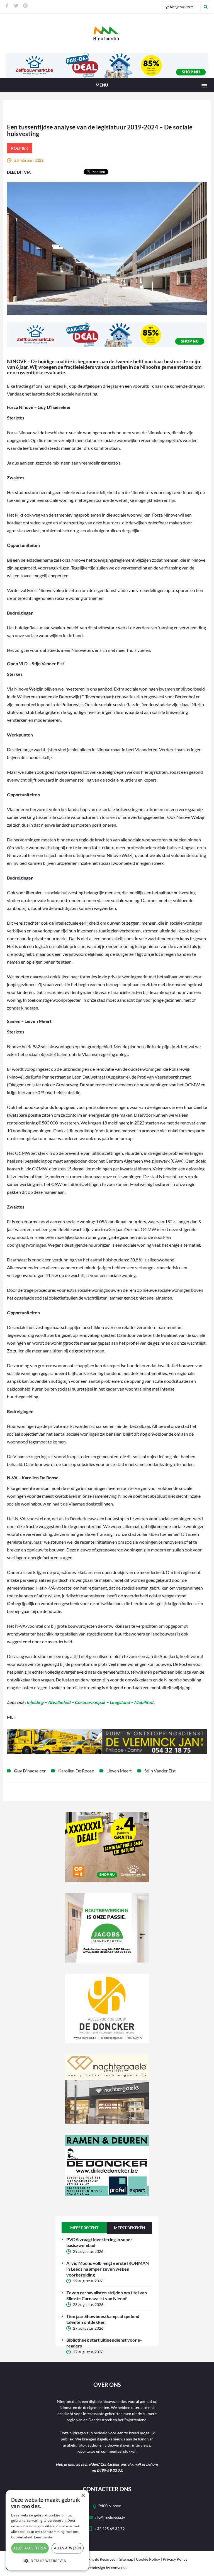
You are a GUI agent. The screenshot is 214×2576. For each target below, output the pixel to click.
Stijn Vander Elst (160, 1771)
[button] (47, 2561)
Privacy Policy (175, 2559)
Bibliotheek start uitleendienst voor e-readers (104, 2343)
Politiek (20, 148)
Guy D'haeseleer (30, 1771)
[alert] (47, 2530)
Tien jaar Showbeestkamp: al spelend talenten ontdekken (103, 2319)
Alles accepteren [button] (30, 2548)
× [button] (83, 2496)
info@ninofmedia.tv (110, 2517)
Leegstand (120, 1702)
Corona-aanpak (90, 1702)
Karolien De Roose (76, 1771)
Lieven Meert (119, 1771)
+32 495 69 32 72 (110, 2529)
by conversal (107, 2568)
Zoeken (206, 7)
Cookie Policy (148, 2559)
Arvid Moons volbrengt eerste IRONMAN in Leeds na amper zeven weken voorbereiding (108, 2269)
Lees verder (44, 2537)
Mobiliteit (144, 1702)
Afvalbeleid (59, 1702)
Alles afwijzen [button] (68, 2548)
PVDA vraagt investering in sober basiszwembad (99, 2242)
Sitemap (126, 2559)
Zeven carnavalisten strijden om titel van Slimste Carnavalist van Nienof (107, 2295)
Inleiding (35, 1702)
